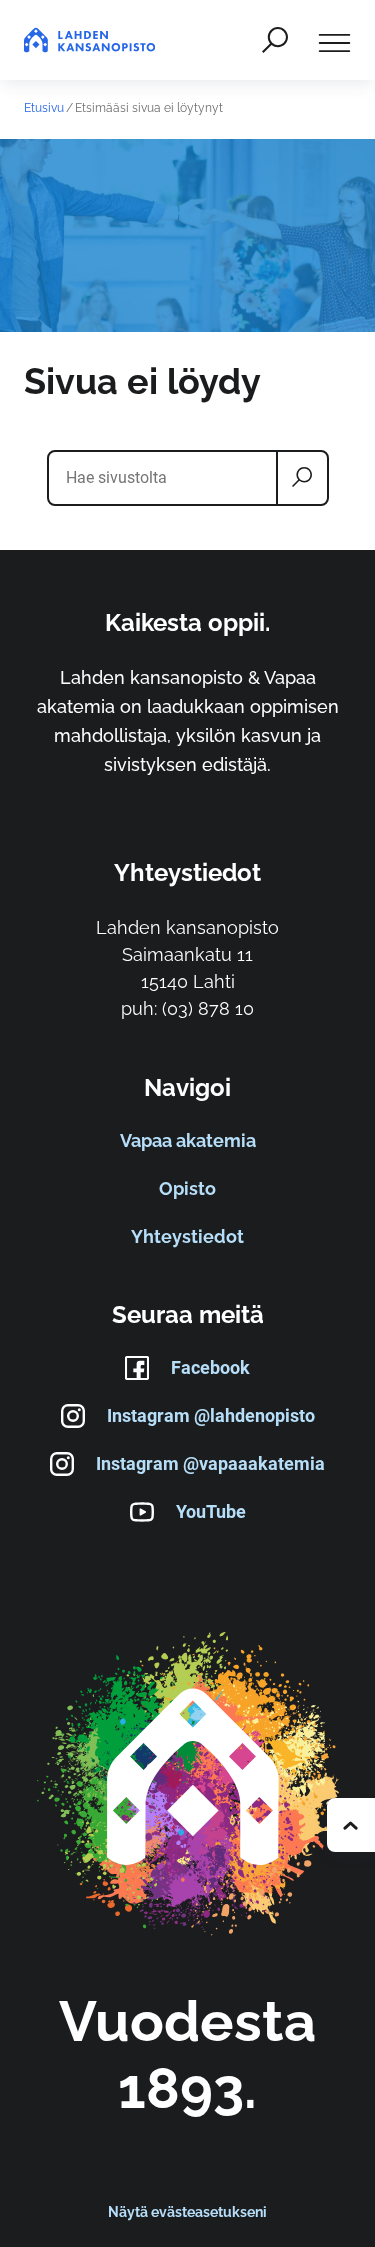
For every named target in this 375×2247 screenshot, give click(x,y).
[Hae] (275, 40)
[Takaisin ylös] (351, 1825)
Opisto (187, 1188)
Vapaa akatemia (188, 1140)
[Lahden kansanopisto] (187, 1785)
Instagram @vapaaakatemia (210, 1463)
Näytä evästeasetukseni (187, 2212)
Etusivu (44, 108)
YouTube (211, 1511)
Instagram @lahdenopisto (211, 1415)
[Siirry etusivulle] (89, 40)
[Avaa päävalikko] (334, 40)
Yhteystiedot (187, 1236)
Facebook (210, 1367)
